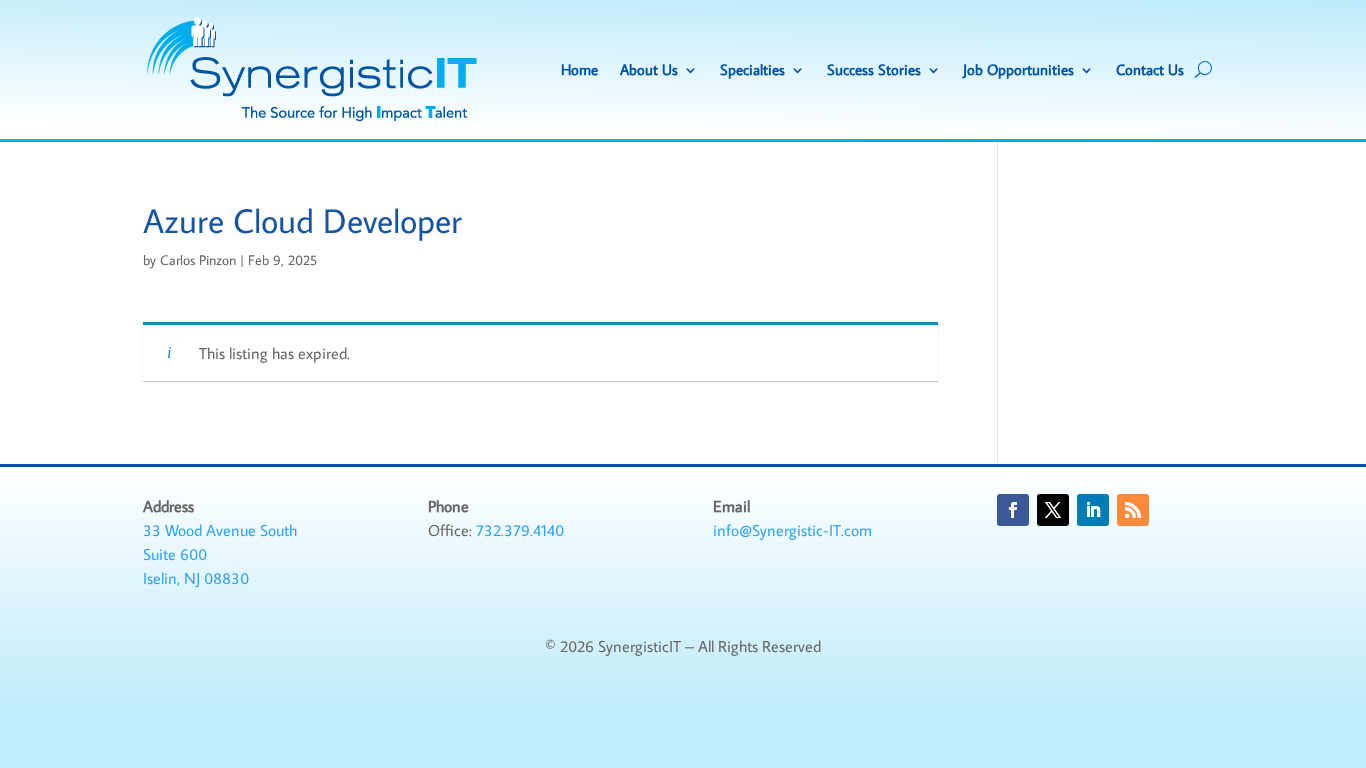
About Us (649, 69)
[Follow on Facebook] (1013, 510)
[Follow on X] (1053, 510)
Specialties (752, 69)
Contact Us (1150, 69)
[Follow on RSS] (1133, 510)
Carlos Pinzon (198, 260)
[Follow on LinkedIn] (1093, 510)
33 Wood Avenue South (220, 530)
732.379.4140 (520, 530)
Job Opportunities (1018, 69)
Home (579, 69)
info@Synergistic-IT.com (792, 530)
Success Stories (874, 69)
